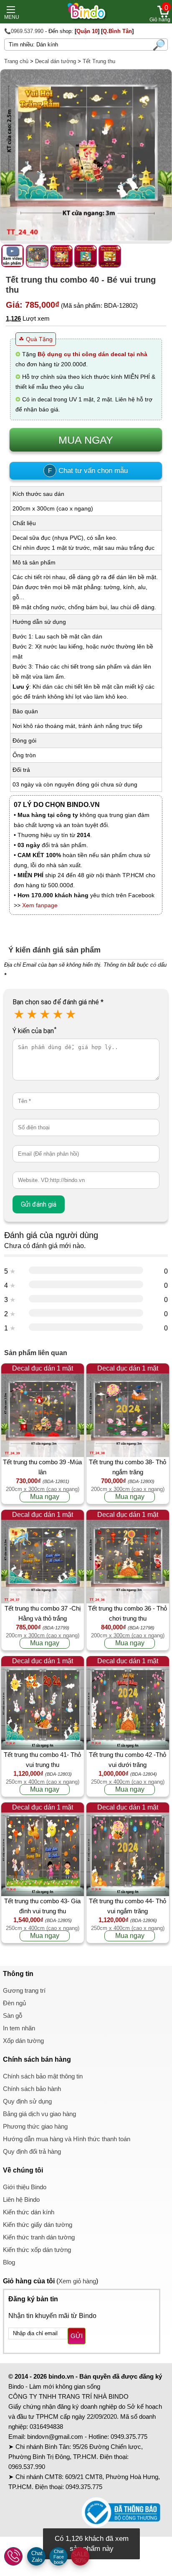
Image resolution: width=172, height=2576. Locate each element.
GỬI (77, 2336)
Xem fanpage (40, 905)
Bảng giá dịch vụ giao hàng (39, 2114)
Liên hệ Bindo (21, 2199)
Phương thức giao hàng (35, 2126)
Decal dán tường (56, 61)
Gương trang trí (24, 1990)
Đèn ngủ (14, 2003)
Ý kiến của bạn (34, 1031)
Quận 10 (87, 31)
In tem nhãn (19, 2028)
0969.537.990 (27, 2467)
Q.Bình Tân (117, 31)
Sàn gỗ (13, 2016)
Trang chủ (16, 61)
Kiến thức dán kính (29, 2212)
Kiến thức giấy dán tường (38, 2225)
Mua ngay (45, 1497)
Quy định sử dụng (27, 2101)
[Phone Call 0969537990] (14, 2557)
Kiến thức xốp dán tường (37, 2250)
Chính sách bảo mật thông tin (43, 2076)
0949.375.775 (129, 2437)
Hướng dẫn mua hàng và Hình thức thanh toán (67, 2139)
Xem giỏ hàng (77, 2281)
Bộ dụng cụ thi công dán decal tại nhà (92, 354)
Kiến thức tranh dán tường (39, 2237)
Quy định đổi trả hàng (32, 2151)
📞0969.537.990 (24, 31)
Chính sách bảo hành (32, 2089)
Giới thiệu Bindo (25, 2187)
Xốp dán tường (23, 2041)
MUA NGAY (86, 440)
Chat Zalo (37, 2557)
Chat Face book (59, 2557)
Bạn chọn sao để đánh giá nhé (58, 1002)
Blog (9, 2262)
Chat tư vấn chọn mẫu (88, 471)
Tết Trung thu (99, 61)
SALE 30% (80, 2557)
